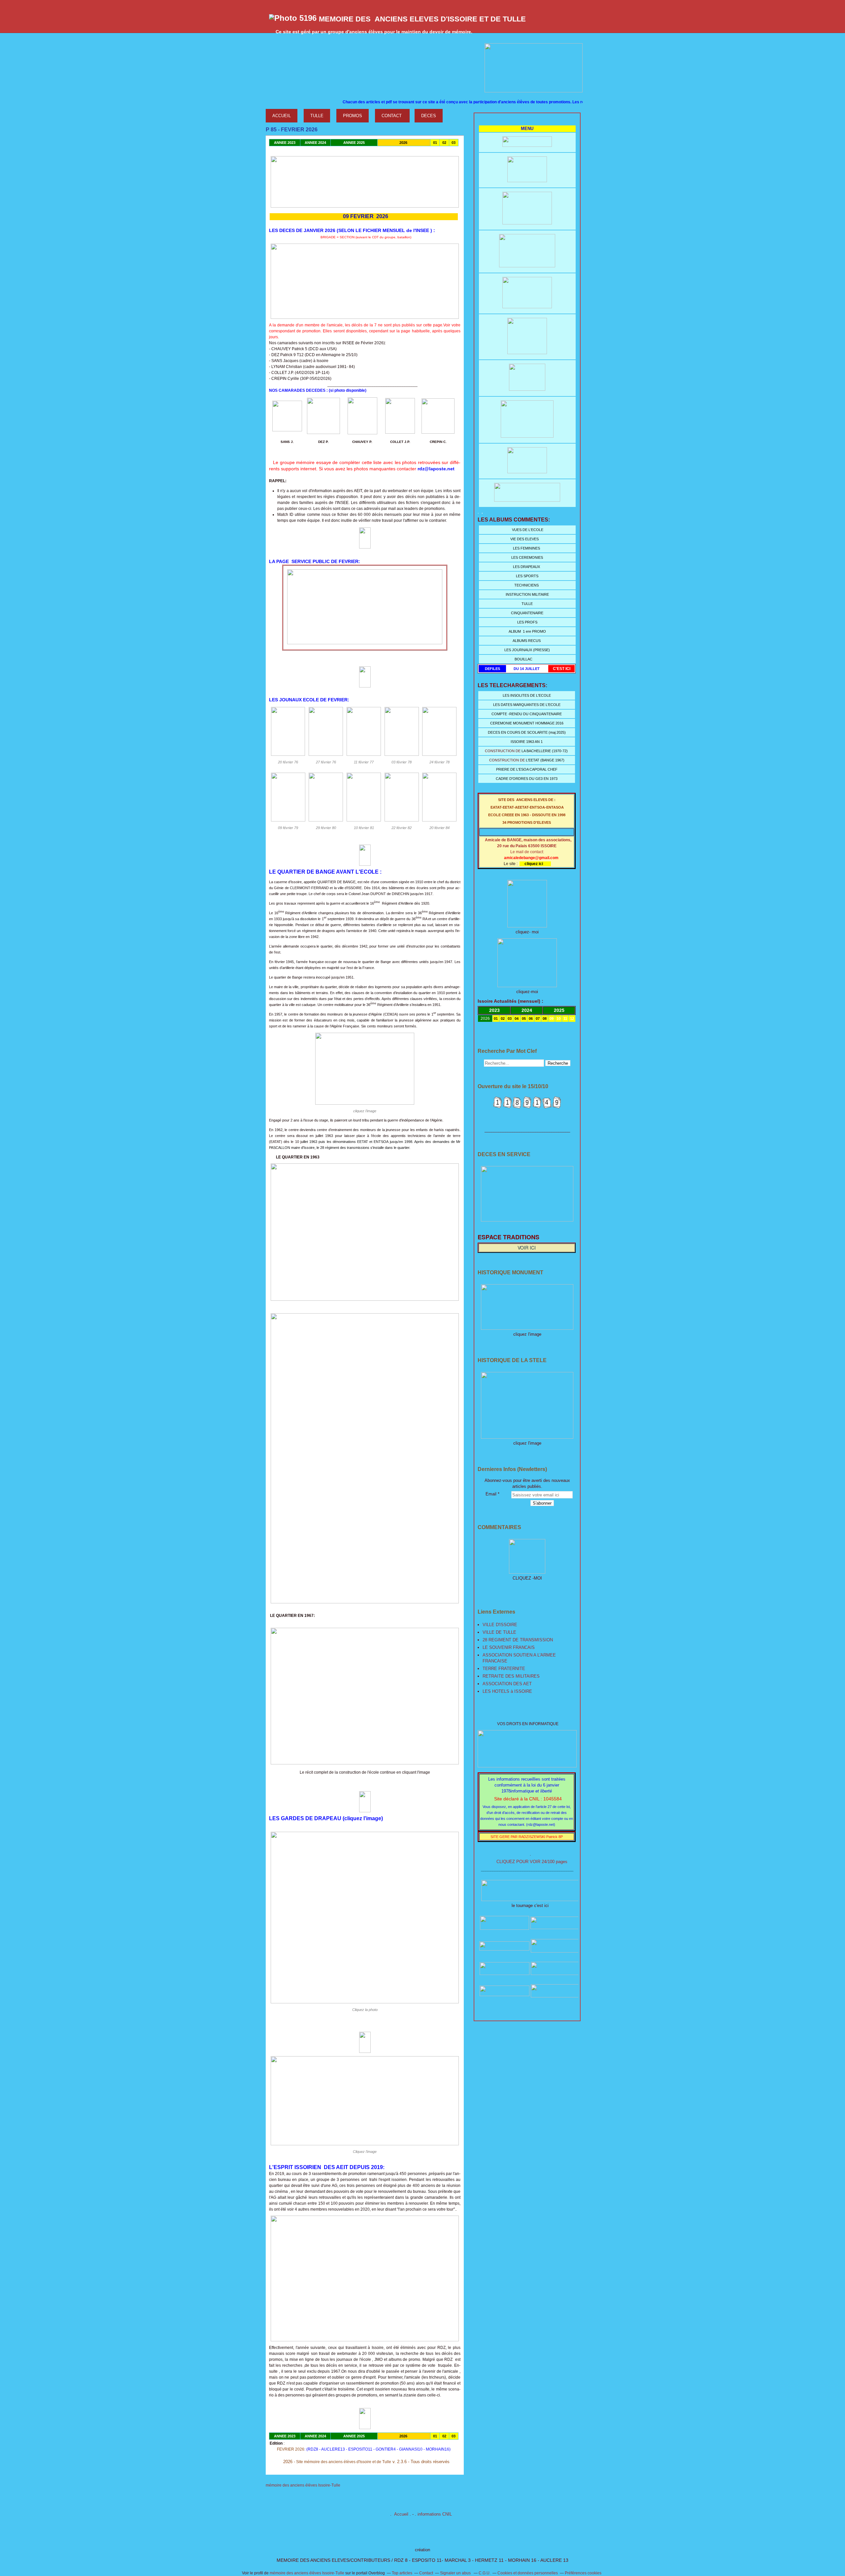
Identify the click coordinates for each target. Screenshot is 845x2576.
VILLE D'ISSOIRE (500, 1625)
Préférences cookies (583, 2573)
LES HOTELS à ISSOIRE (507, 1691)
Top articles (402, 2573)
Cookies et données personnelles (528, 2573)
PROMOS (353, 116)
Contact (426, 2573)
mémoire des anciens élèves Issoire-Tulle (307, 2573)
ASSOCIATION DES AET (507, 1684)
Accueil (401, 2514)
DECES (429, 116)
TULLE (317, 116)
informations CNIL (435, 2514)
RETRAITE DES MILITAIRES (511, 1676)
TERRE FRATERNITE (504, 1669)
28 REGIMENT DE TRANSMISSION (518, 1640)
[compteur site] (527, 1107)
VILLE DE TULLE (499, 1632)
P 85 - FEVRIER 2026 (292, 130)
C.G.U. (485, 2573)
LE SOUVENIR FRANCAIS (509, 1647)
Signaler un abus (456, 2573)
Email (491, 1494)
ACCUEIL (282, 116)
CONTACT (392, 116)
